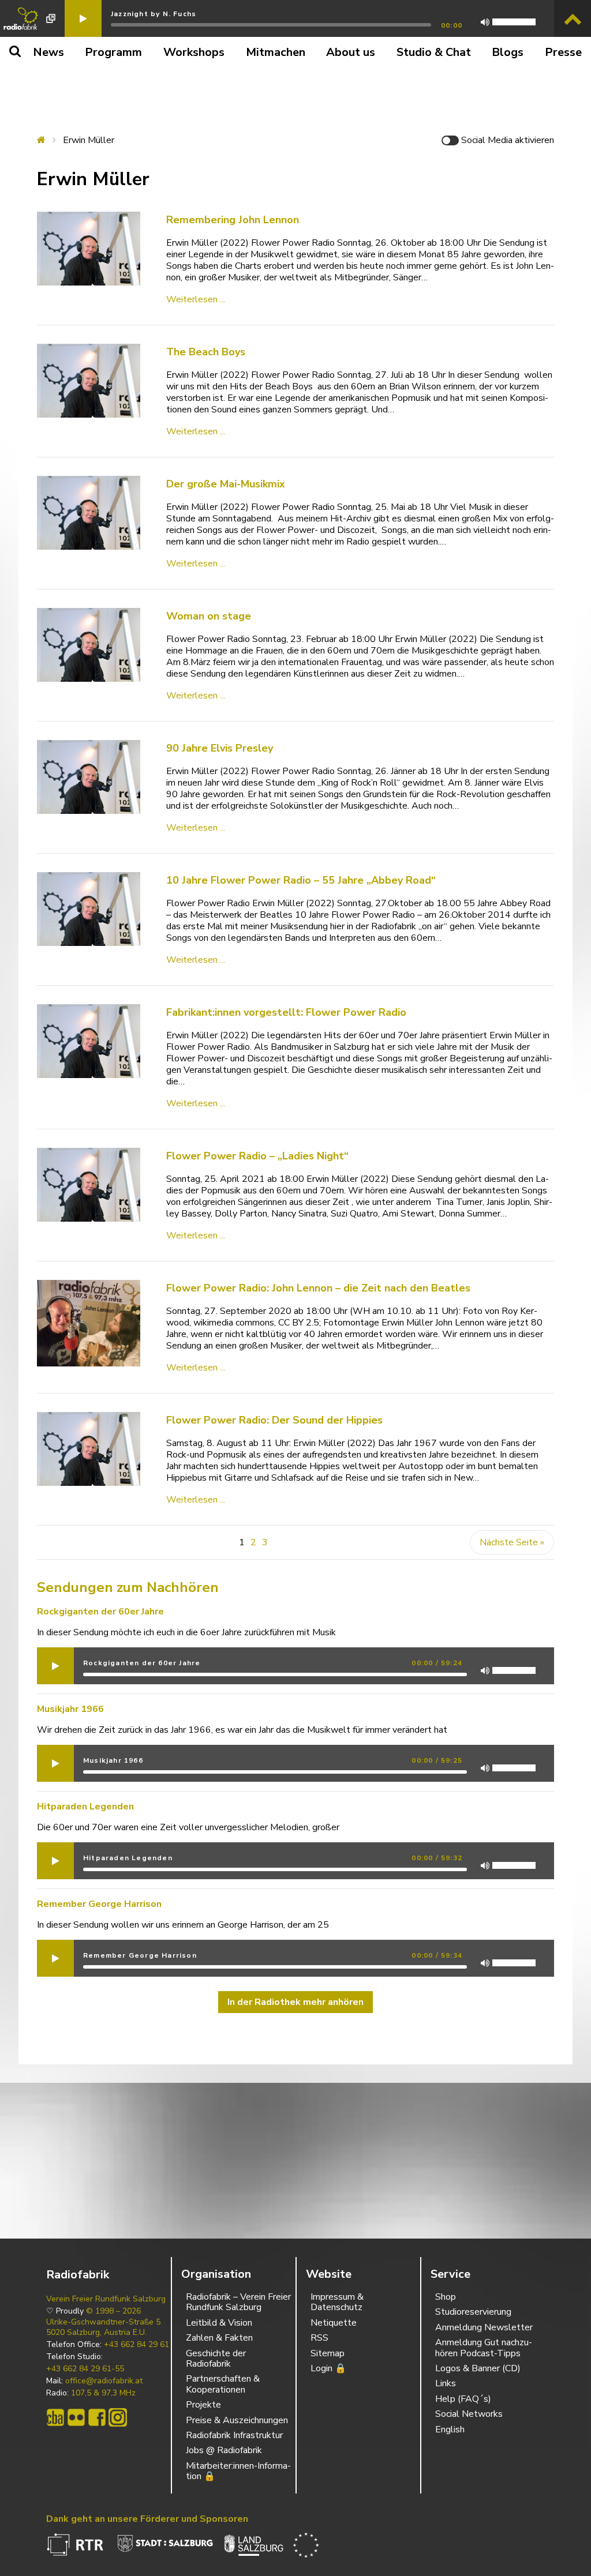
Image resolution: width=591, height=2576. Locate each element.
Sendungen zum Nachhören (128, 1587)
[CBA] (55, 2417)
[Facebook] (97, 2417)
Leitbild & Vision (219, 2323)
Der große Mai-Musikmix (226, 484)
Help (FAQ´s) (463, 2399)
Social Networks (469, 2414)
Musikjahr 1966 (70, 1709)
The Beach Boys (206, 352)
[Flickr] (76, 2417)
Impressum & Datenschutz (337, 2302)
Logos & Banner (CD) (478, 2368)
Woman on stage (209, 616)
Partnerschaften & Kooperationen (223, 2384)
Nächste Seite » (512, 1542)
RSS (319, 2338)
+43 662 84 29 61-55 (85, 2369)
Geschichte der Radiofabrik (216, 2359)
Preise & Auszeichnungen (237, 2420)
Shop (446, 2297)
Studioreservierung (473, 2312)
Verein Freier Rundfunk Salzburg (106, 2299)
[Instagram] (118, 2417)
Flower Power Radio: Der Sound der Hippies (274, 1420)
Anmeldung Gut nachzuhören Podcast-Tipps (484, 2348)
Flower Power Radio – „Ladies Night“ (257, 1156)
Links (446, 2383)
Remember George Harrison (99, 1904)
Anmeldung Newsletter (484, 2327)
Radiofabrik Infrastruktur (234, 2435)
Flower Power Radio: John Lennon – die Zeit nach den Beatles (318, 1288)
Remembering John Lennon (233, 220)
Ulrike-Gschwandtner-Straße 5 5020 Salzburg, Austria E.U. (103, 2327)
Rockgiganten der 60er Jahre (100, 1612)
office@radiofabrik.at (104, 2381)
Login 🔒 (328, 2368)
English (450, 2429)
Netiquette (334, 2323)
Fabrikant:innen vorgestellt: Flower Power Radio (286, 1012)
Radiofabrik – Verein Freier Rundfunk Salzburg (238, 2302)
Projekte (203, 2405)
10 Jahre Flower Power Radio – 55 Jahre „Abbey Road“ (301, 880)
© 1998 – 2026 (113, 2311)
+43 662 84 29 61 (136, 2345)
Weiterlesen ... (196, 299)
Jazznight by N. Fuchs (154, 14)
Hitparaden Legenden (85, 1807)
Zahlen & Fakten (219, 2338)
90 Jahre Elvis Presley (220, 748)
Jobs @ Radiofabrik (224, 2450)
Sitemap (328, 2353)
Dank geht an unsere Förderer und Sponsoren (147, 2519)
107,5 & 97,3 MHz (103, 2393)
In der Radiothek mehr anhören (295, 2002)
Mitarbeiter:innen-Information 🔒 (238, 2471)
